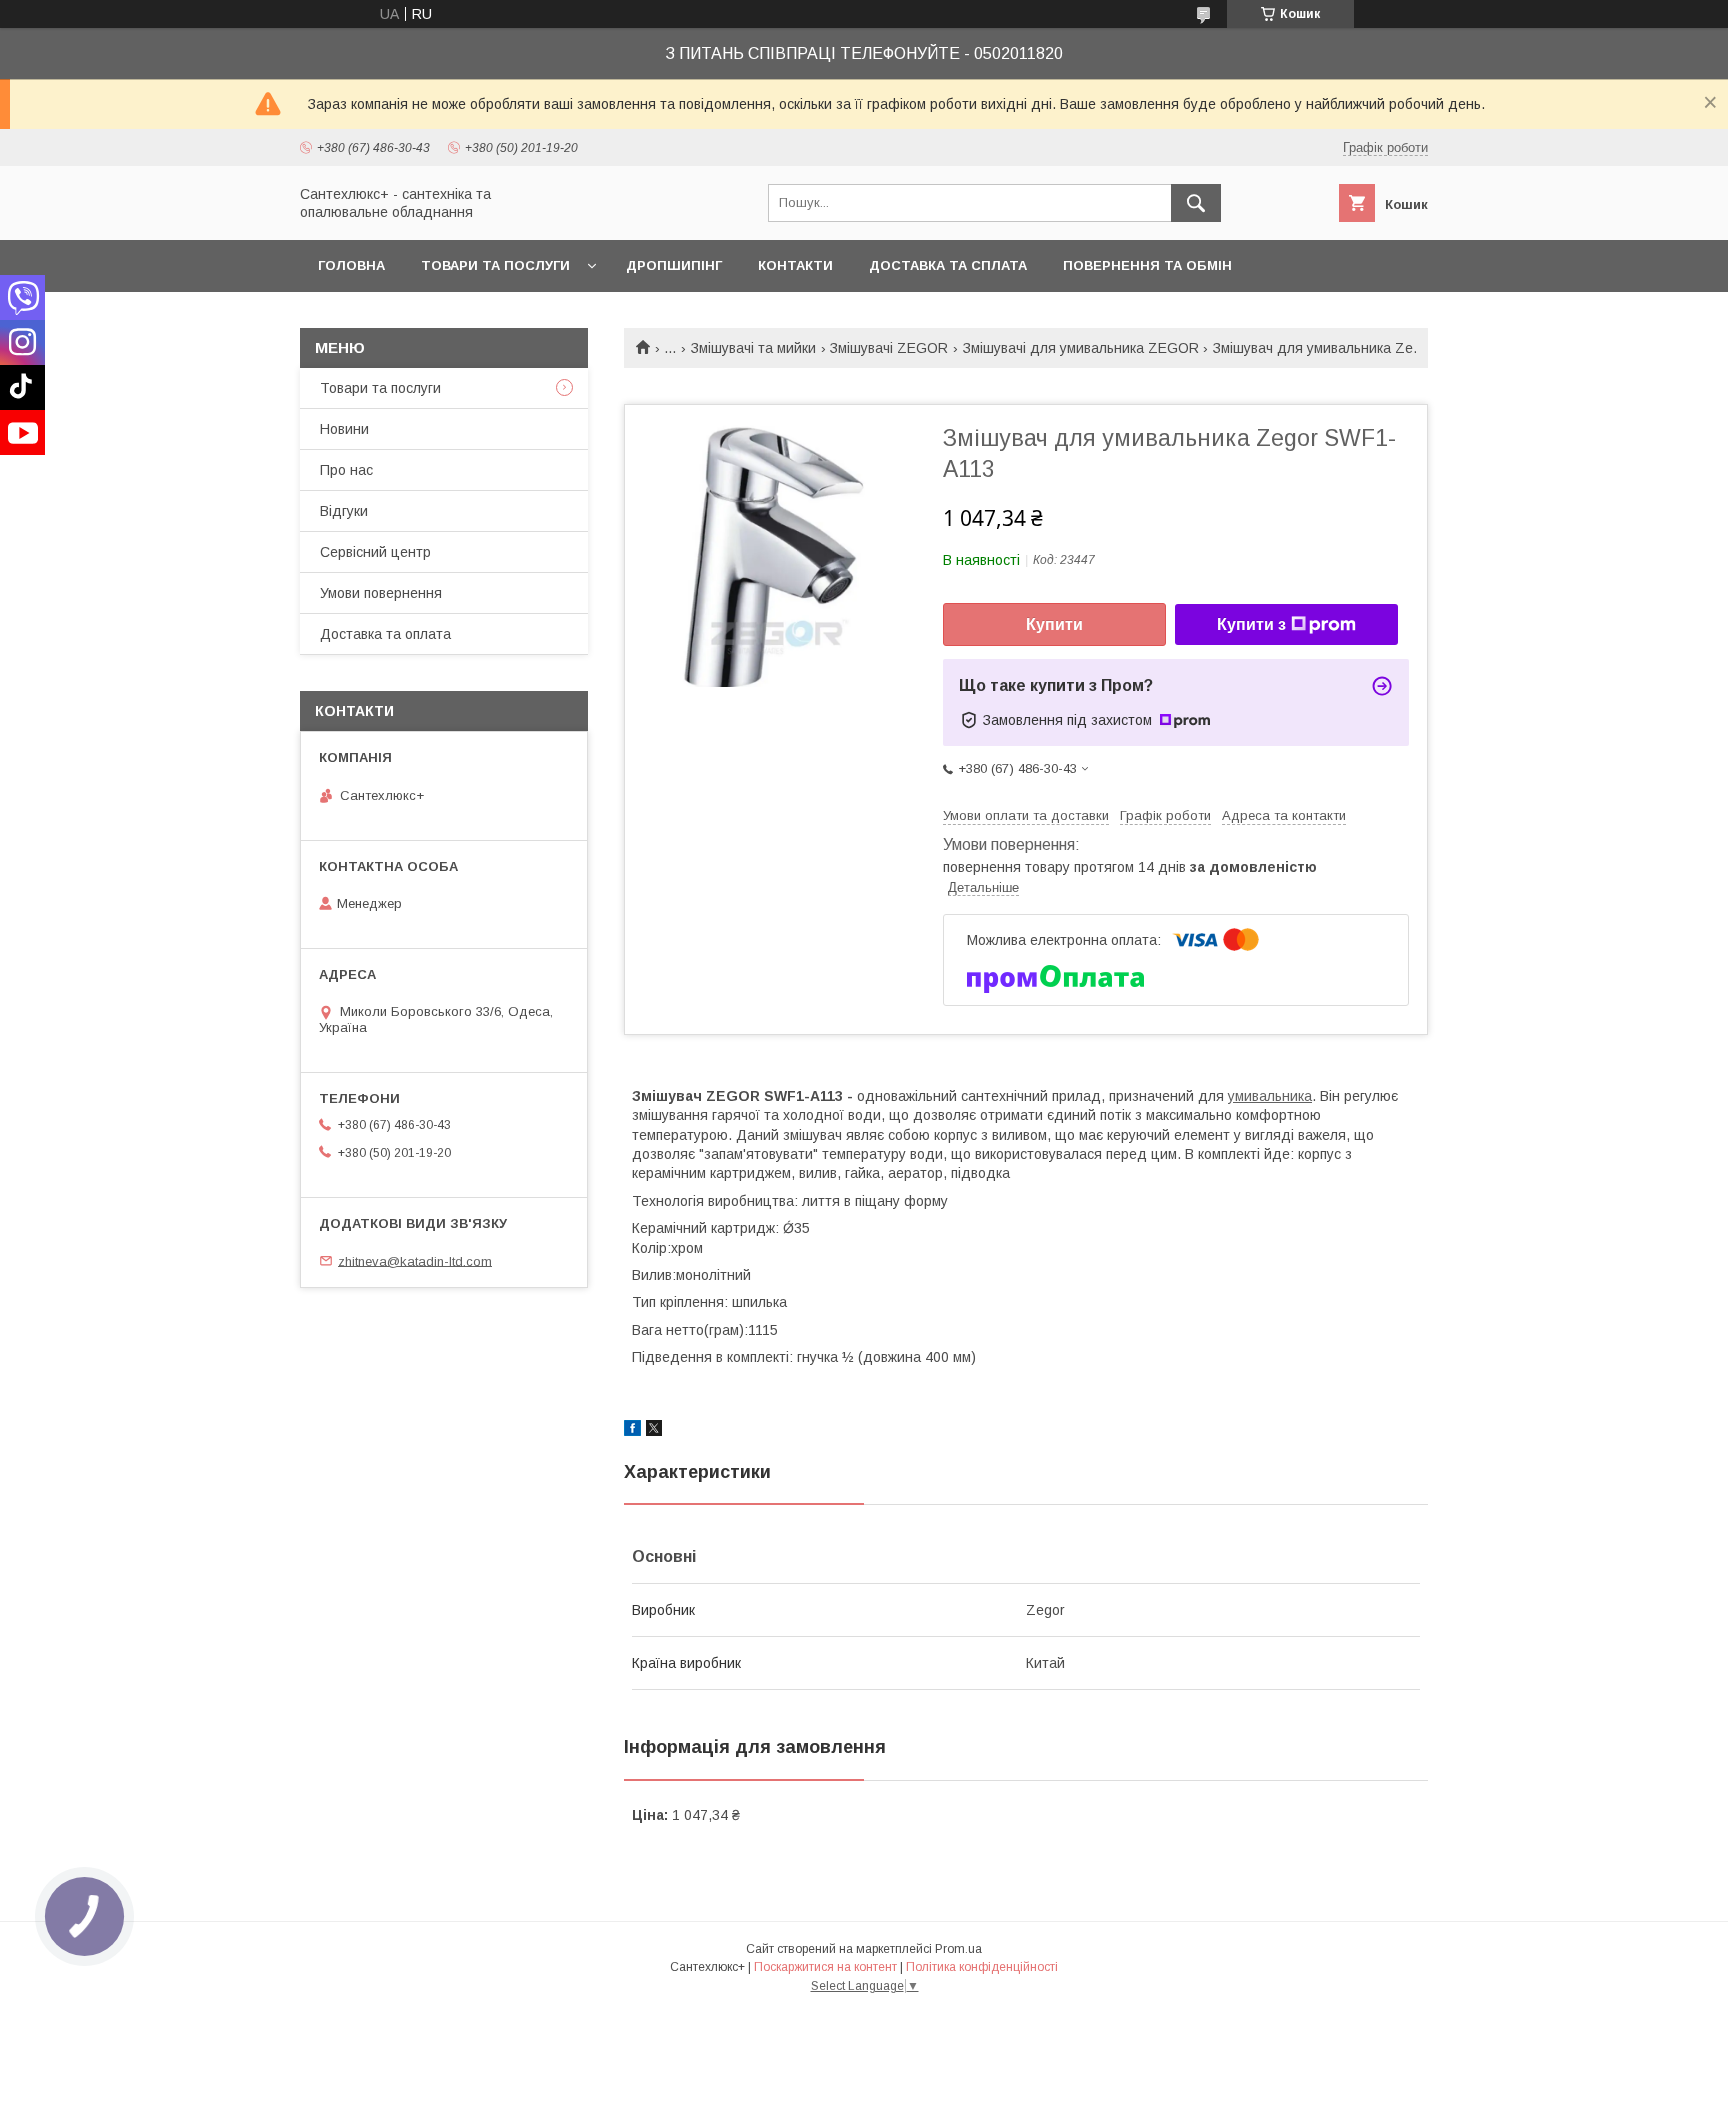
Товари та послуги (495, 265)
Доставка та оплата (385, 634)
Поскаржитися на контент (825, 1967)
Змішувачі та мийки (753, 348)
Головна (351, 265)
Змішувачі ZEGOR (889, 348)
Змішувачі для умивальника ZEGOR (1081, 348)
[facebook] (632, 1431)
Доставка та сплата (948, 265)
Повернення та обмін (1147, 265)
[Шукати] (1196, 203)
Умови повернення (381, 593)
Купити (1054, 624)
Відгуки (344, 511)
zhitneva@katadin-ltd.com (415, 1260)
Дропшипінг (674, 265)
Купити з (1251, 624)
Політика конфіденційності (982, 1967)
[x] (654, 1431)
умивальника (1270, 1096)
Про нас (346, 470)
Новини (344, 429)
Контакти (795, 265)
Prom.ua (958, 1949)
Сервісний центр (375, 552)
